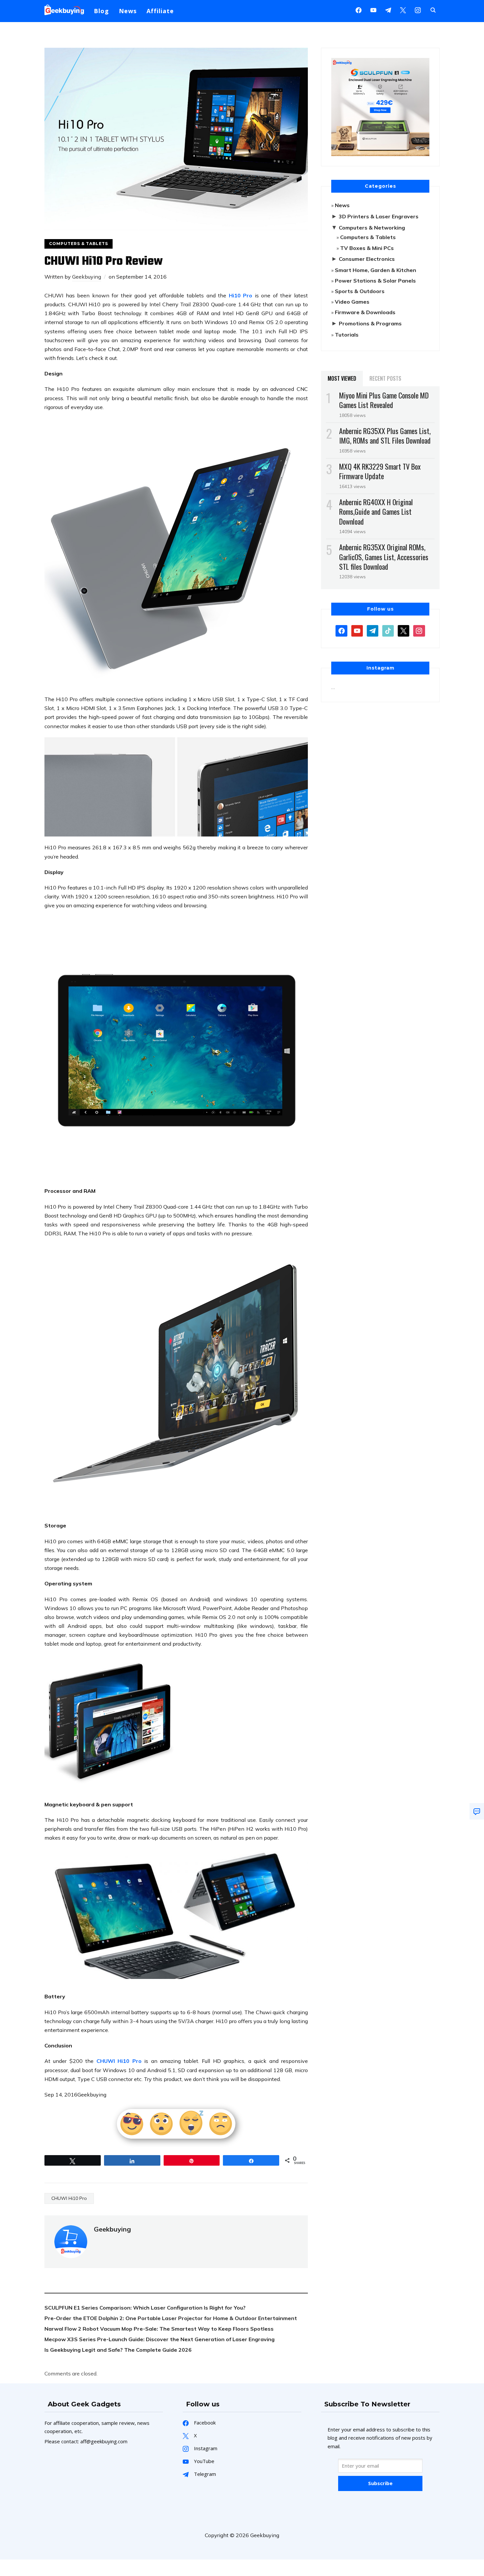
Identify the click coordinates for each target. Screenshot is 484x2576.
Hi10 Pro (241, 295)
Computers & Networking (372, 228)
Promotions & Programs (370, 323)
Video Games (352, 302)
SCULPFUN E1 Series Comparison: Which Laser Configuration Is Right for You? (145, 2308)
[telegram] (373, 630)
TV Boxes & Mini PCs (367, 248)
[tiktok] (388, 630)
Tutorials (347, 335)
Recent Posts (385, 378)
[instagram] (418, 10)
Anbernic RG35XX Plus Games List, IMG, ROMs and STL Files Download (385, 436)
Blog (101, 11)
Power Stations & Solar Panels (375, 281)
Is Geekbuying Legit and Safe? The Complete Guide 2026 (118, 2350)
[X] (403, 10)
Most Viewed (342, 378)
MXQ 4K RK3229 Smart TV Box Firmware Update (380, 471)
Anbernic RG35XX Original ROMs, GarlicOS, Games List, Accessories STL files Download (384, 557)
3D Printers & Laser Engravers (379, 216)
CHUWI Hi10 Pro (119, 2061)
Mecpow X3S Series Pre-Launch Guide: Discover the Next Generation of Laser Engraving (160, 2339)
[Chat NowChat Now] (477, 1811)
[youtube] (373, 10)
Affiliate (160, 11)
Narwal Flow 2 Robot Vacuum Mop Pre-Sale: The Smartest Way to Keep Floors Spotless (159, 2329)
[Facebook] (359, 10)
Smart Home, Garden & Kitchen (376, 270)
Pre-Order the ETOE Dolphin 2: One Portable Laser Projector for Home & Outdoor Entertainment (171, 2318)
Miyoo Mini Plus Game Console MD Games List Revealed (384, 400)
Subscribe (380, 2483)
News (128, 11)
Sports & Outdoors (360, 291)
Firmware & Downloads (365, 312)
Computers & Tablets (79, 244)
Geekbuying (87, 277)
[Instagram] (388, 10)
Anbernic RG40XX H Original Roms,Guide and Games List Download (376, 511)
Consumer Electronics (367, 259)
